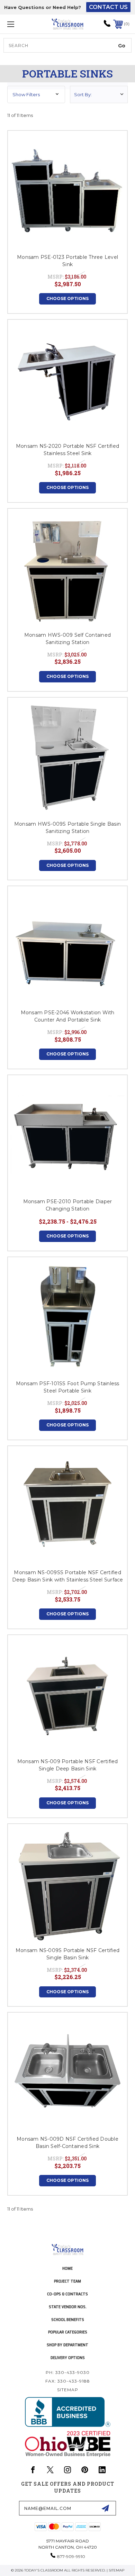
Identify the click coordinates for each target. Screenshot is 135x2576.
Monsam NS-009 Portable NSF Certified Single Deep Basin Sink (68, 1765)
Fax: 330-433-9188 (68, 2381)
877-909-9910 (71, 2556)
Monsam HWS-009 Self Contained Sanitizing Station (67, 639)
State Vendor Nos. (68, 2307)
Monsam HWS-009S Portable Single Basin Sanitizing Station (67, 828)
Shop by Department (67, 2345)
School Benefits (68, 2319)
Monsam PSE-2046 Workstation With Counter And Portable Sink (68, 1016)
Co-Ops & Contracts (67, 2294)
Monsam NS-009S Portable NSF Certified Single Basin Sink (67, 1954)
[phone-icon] (107, 26)
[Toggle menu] (19, 24)
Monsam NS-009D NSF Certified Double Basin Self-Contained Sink (67, 2143)
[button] (36, 94)
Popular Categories (68, 2332)
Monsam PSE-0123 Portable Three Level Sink (67, 261)
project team (67, 2281)
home (67, 2268)
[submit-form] (105, 2508)
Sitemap (68, 2390)
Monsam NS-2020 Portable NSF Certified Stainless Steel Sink (67, 450)
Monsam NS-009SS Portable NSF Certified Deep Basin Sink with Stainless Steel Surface (68, 1576)
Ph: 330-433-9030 (68, 2372)
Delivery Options (68, 2357)
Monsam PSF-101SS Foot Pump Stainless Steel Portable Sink (68, 1387)
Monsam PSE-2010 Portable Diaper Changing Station (68, 1205)
